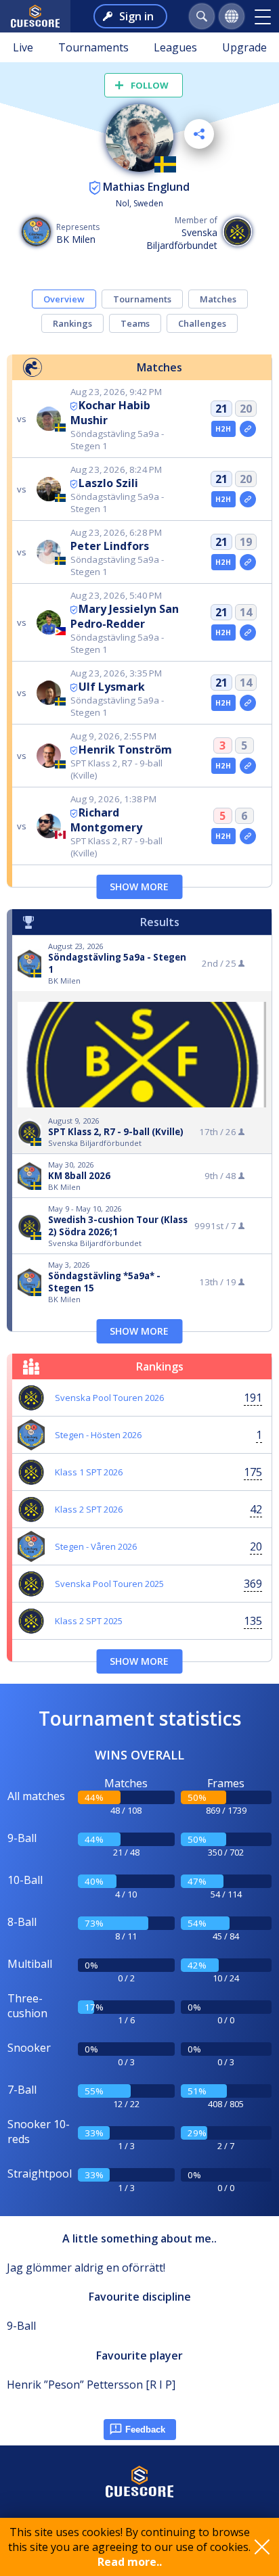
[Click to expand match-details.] (248, 429)
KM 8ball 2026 (79, 1176)
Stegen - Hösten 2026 (98, 1435)
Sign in (136, 16)
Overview (64, 299)
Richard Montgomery (106, 820)
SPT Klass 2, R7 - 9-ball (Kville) (116, 1132)
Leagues (175, 47)
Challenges (202, 323)
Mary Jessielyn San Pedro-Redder (125, 616)
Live (23, 47)
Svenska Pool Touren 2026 (109, 1398)
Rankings (72, 323)
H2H (223, 429)
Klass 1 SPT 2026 (89, 1472)
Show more (139, 887)
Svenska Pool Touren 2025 (109, 1584)
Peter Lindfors (110, 546)
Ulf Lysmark (112, 687)
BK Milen (76, 239)
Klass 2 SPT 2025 (89, 1621)
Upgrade (244, 47)
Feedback (145, 2430)
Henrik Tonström (125, 750)
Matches (218, 299)
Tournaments (93, 47)
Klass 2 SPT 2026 (89, 1509)
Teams (135, 323)
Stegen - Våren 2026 (96, 1546)
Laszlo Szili (108, 483)
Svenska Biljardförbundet (182, 239)
